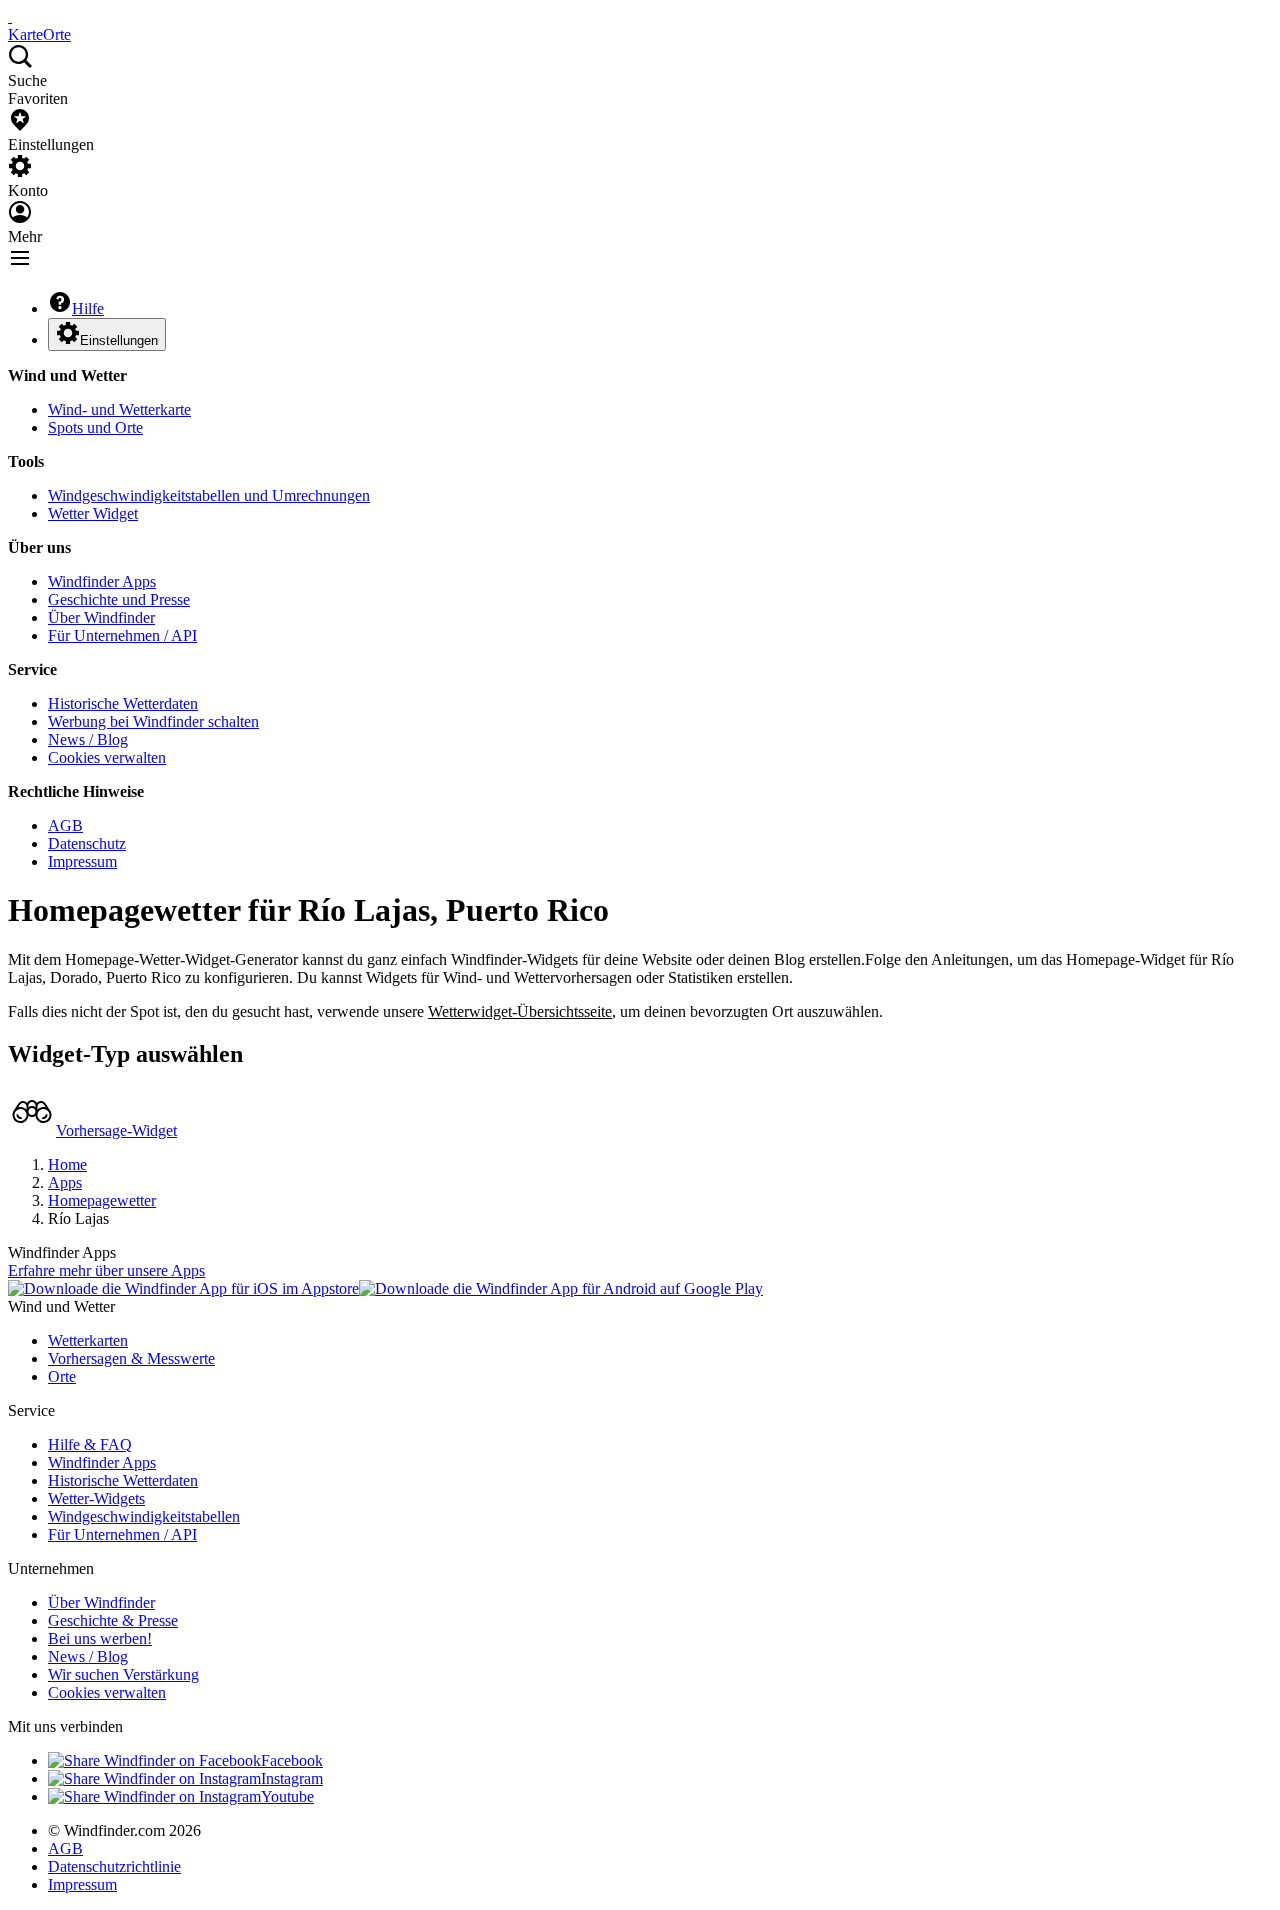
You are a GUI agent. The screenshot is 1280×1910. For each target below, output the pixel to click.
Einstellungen (119, 340)
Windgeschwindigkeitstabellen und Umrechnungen (209, 495)
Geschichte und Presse (119, 599)
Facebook (292, 1760)
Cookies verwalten (107, 757)
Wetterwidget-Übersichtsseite (520, 1011)
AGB (65, 825)
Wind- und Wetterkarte (119, 409)
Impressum (82, 861)
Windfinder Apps (102, 581)
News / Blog (88, 739)
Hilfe (88, 308)
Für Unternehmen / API (122, 635)
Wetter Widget (93, 513)
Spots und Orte (95, 427)
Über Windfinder (101, 617)
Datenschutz (87, 843)
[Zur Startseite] (10, 16)
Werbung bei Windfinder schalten (153, 721)
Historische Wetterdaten (123, 703)
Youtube (287, 1796)
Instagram (292, 1778)
